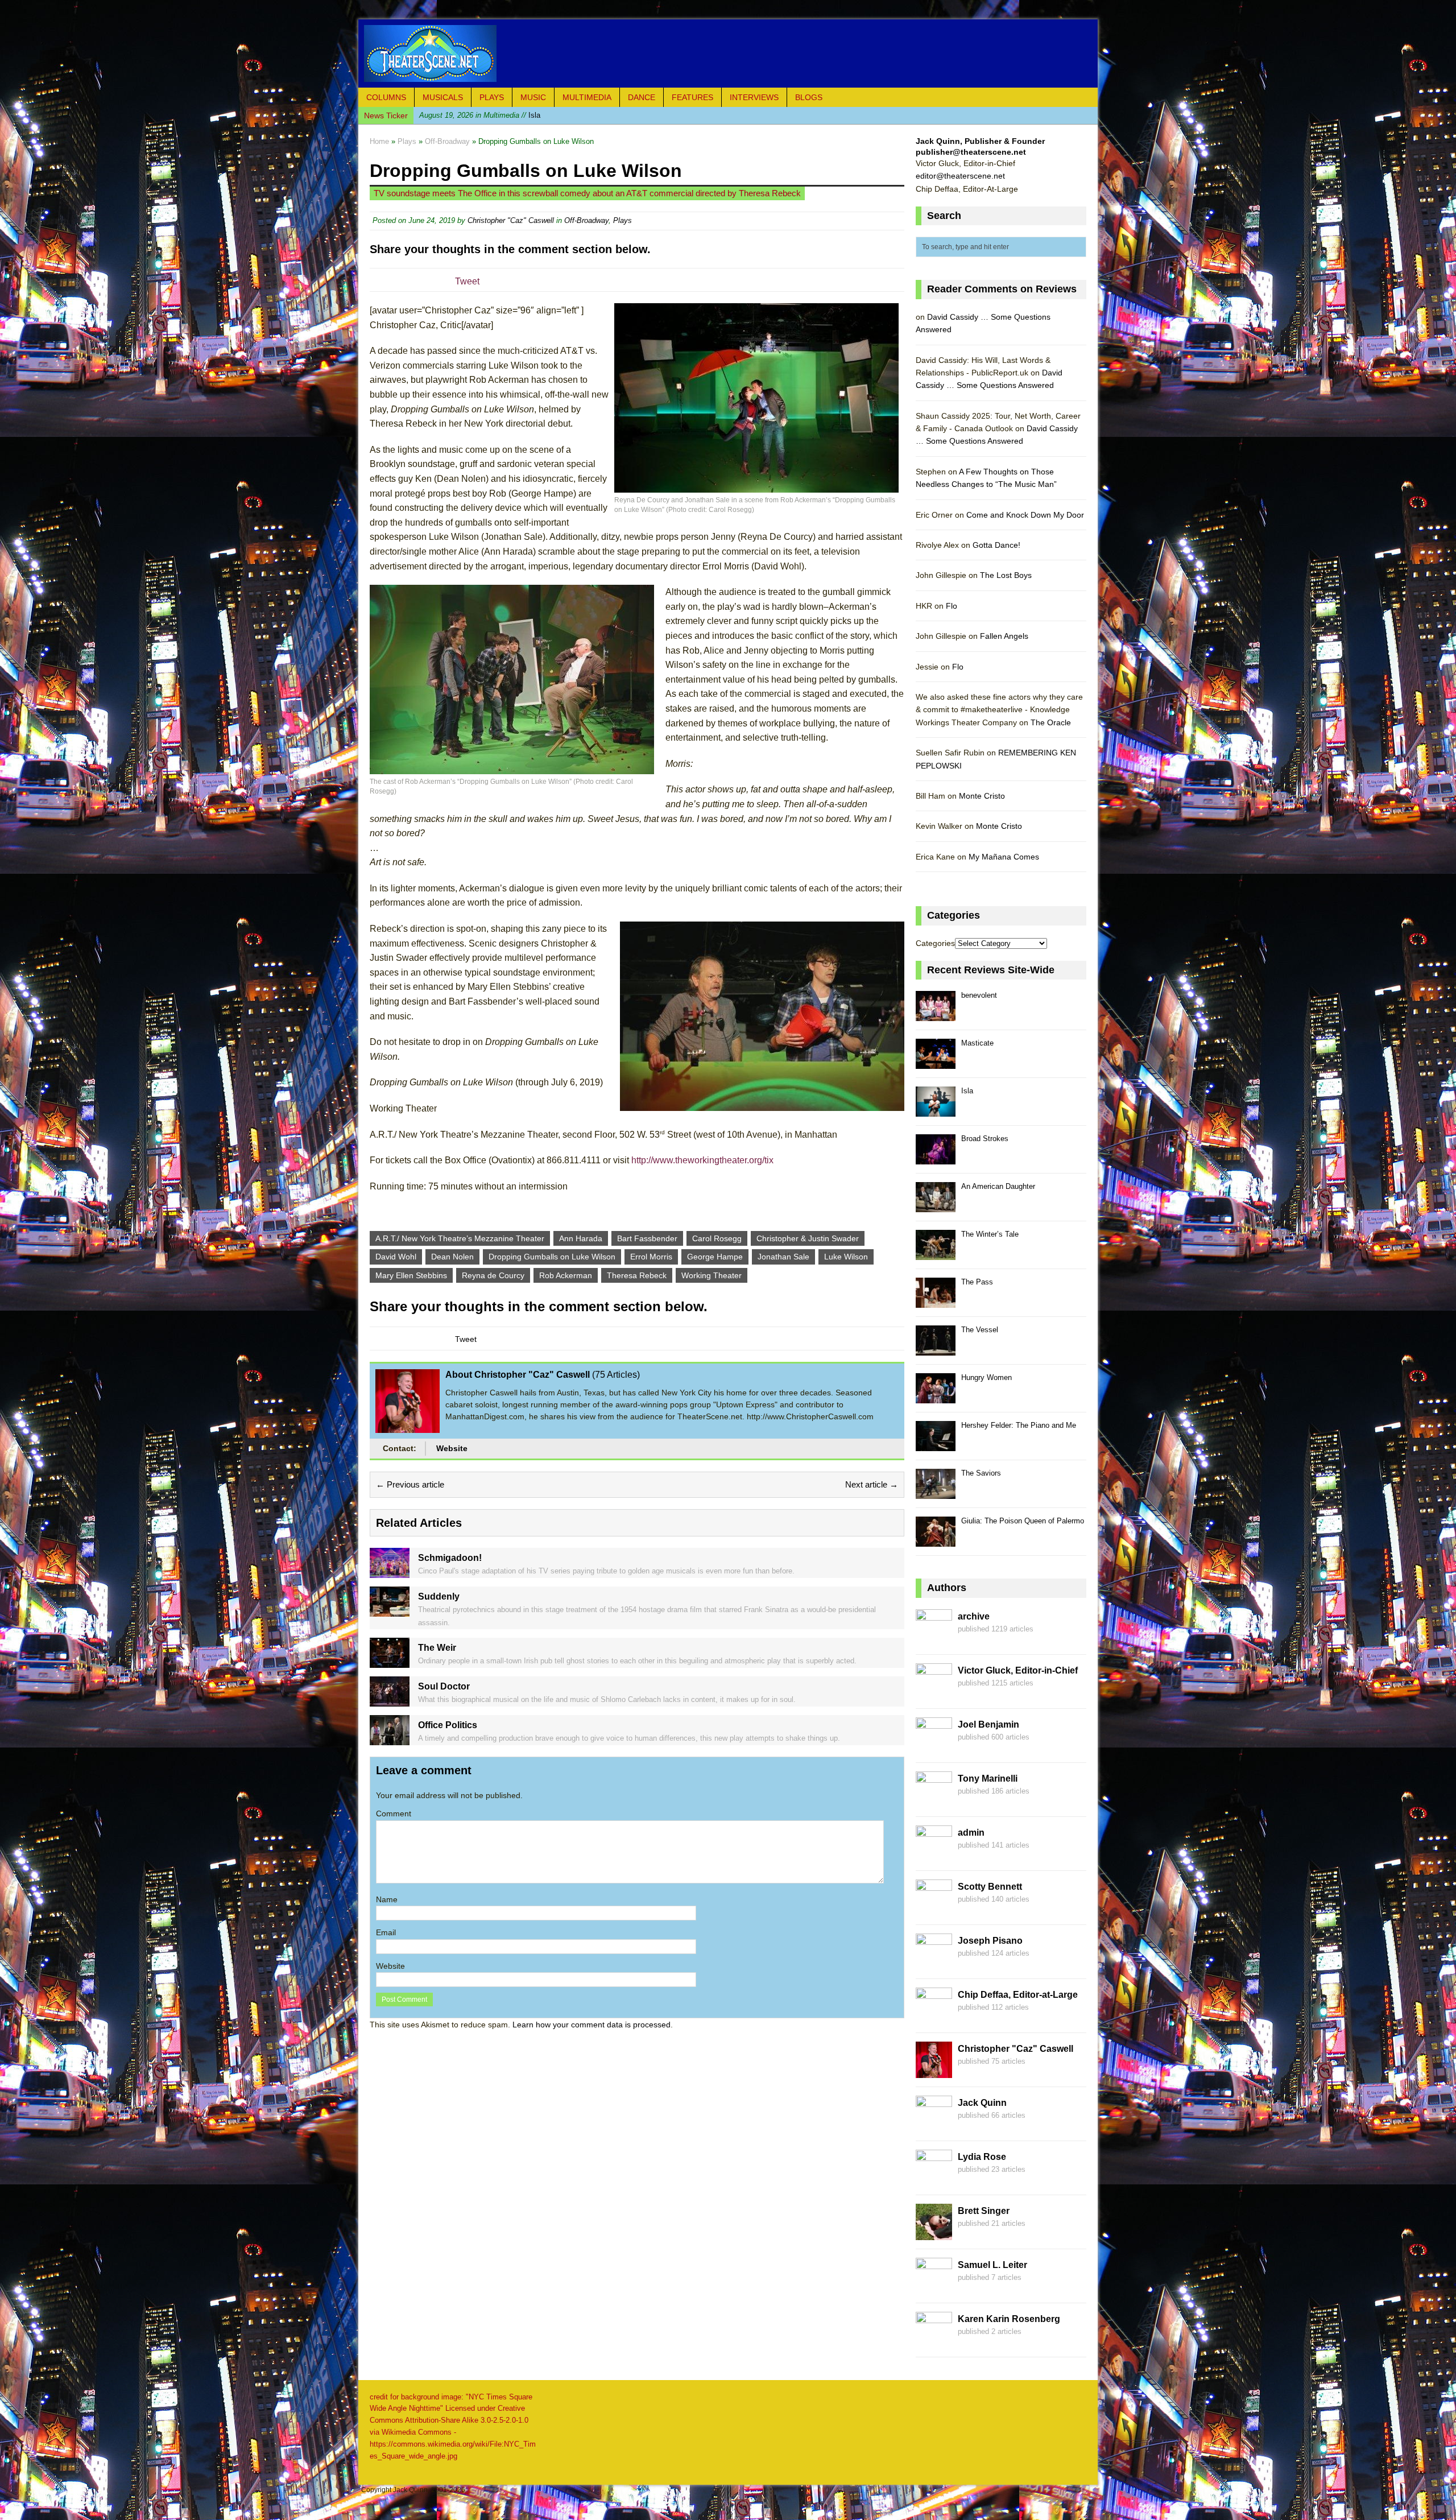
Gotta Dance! (996, 545)
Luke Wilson (846, 1257)
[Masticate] (936, 1062)
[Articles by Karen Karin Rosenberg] (934, 2341)
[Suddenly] (390, 1610)
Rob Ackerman (566, 1275)
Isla (967, 1091)
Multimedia (587, 97)
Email (386, 1932)
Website (452, 1448)
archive (974, 1616)
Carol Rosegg (717, 1238)
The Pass (977, 1282)
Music (533, 97)
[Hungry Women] (936, 1397)
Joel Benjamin (988, 1724)
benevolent (979, 995)
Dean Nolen (452, 1257)
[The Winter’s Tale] (936, 1253)
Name (387, 1899)
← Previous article (410, 1484)
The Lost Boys (1006, 575)
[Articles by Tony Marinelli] (934, 1801)
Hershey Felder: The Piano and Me (1019, 1425)
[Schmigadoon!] (390, 1572)
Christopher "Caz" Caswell (511, 220)
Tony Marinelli (988, 1779)
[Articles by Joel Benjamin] (934, 1747)
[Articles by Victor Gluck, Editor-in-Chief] (934, 1693)
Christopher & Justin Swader (808, 1238)
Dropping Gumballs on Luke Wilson (552, 1257)
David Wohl (396, 1257)
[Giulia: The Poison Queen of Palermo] (936, 1540)
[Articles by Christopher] (934, 2071)
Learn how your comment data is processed (591, 2025)
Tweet (467, 281)
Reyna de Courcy (493, 1275)
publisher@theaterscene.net (971, 152)
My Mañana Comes (1004, 857)
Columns (386, 97)
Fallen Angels (1004, 636)
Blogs (809, 97)
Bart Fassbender (647, 1238)
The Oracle (1051, 722)
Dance (642, 97)
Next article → (872, 1484)
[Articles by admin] (934, 1855)
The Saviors (981, 1473)
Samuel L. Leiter (992, 2265)
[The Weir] (390, 1661)
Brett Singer (984, 2211)
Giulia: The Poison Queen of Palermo (1023, 1521)
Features (692, 97)
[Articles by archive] (934, 1639)
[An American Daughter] (936, 1206)
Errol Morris (651, 1257)
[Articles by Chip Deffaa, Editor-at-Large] (934, 2017)
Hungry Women (986, 1377)
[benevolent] (936, 1015)
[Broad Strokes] (936, 1158)
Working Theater (712, 1275)
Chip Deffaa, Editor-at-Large (1018, 1995)
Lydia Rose (982, 2157)
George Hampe (715, 1257)
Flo (952, 606)
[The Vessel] (936, 1349)
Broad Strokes (502, 115)
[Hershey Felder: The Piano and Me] (936, 1445)
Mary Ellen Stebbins (411, 1275)
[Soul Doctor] (390, 1700)
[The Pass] (936, 1301)
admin (971, 1833)
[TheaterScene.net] (728, 53)
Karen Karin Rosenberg (1009, 2319)
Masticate (977, 1043)
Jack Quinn (982, 2103)
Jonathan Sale (783, 1257)
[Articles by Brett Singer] (934, 2233)
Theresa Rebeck (637, 1275)
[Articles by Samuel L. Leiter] (934, 2287)
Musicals (443, 97)
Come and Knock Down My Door (1025, 515)
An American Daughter (998, 1186)
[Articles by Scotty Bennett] (934, 1909)
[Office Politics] (390, 1738)
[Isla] (936, 1110)
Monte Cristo (982, 796)
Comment (394, 1813)
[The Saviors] (936, 1492)
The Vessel (980, 1330)
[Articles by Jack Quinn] (934, 2125)
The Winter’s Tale (990, 1234)
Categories (935, 943)
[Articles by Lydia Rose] (934, 2179)
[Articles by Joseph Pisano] (934, 1963)
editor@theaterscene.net (960, 176)
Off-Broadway (586, 220)
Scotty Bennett (990, 1887)
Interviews (754, 97)
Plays (492, 97)
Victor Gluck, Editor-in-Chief (1018, 1670)
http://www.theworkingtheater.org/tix (702, 1160)
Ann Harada (581, 1238)
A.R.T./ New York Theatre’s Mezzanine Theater (460, 1238)
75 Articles (616, 1375)
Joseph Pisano (990, 1941)
